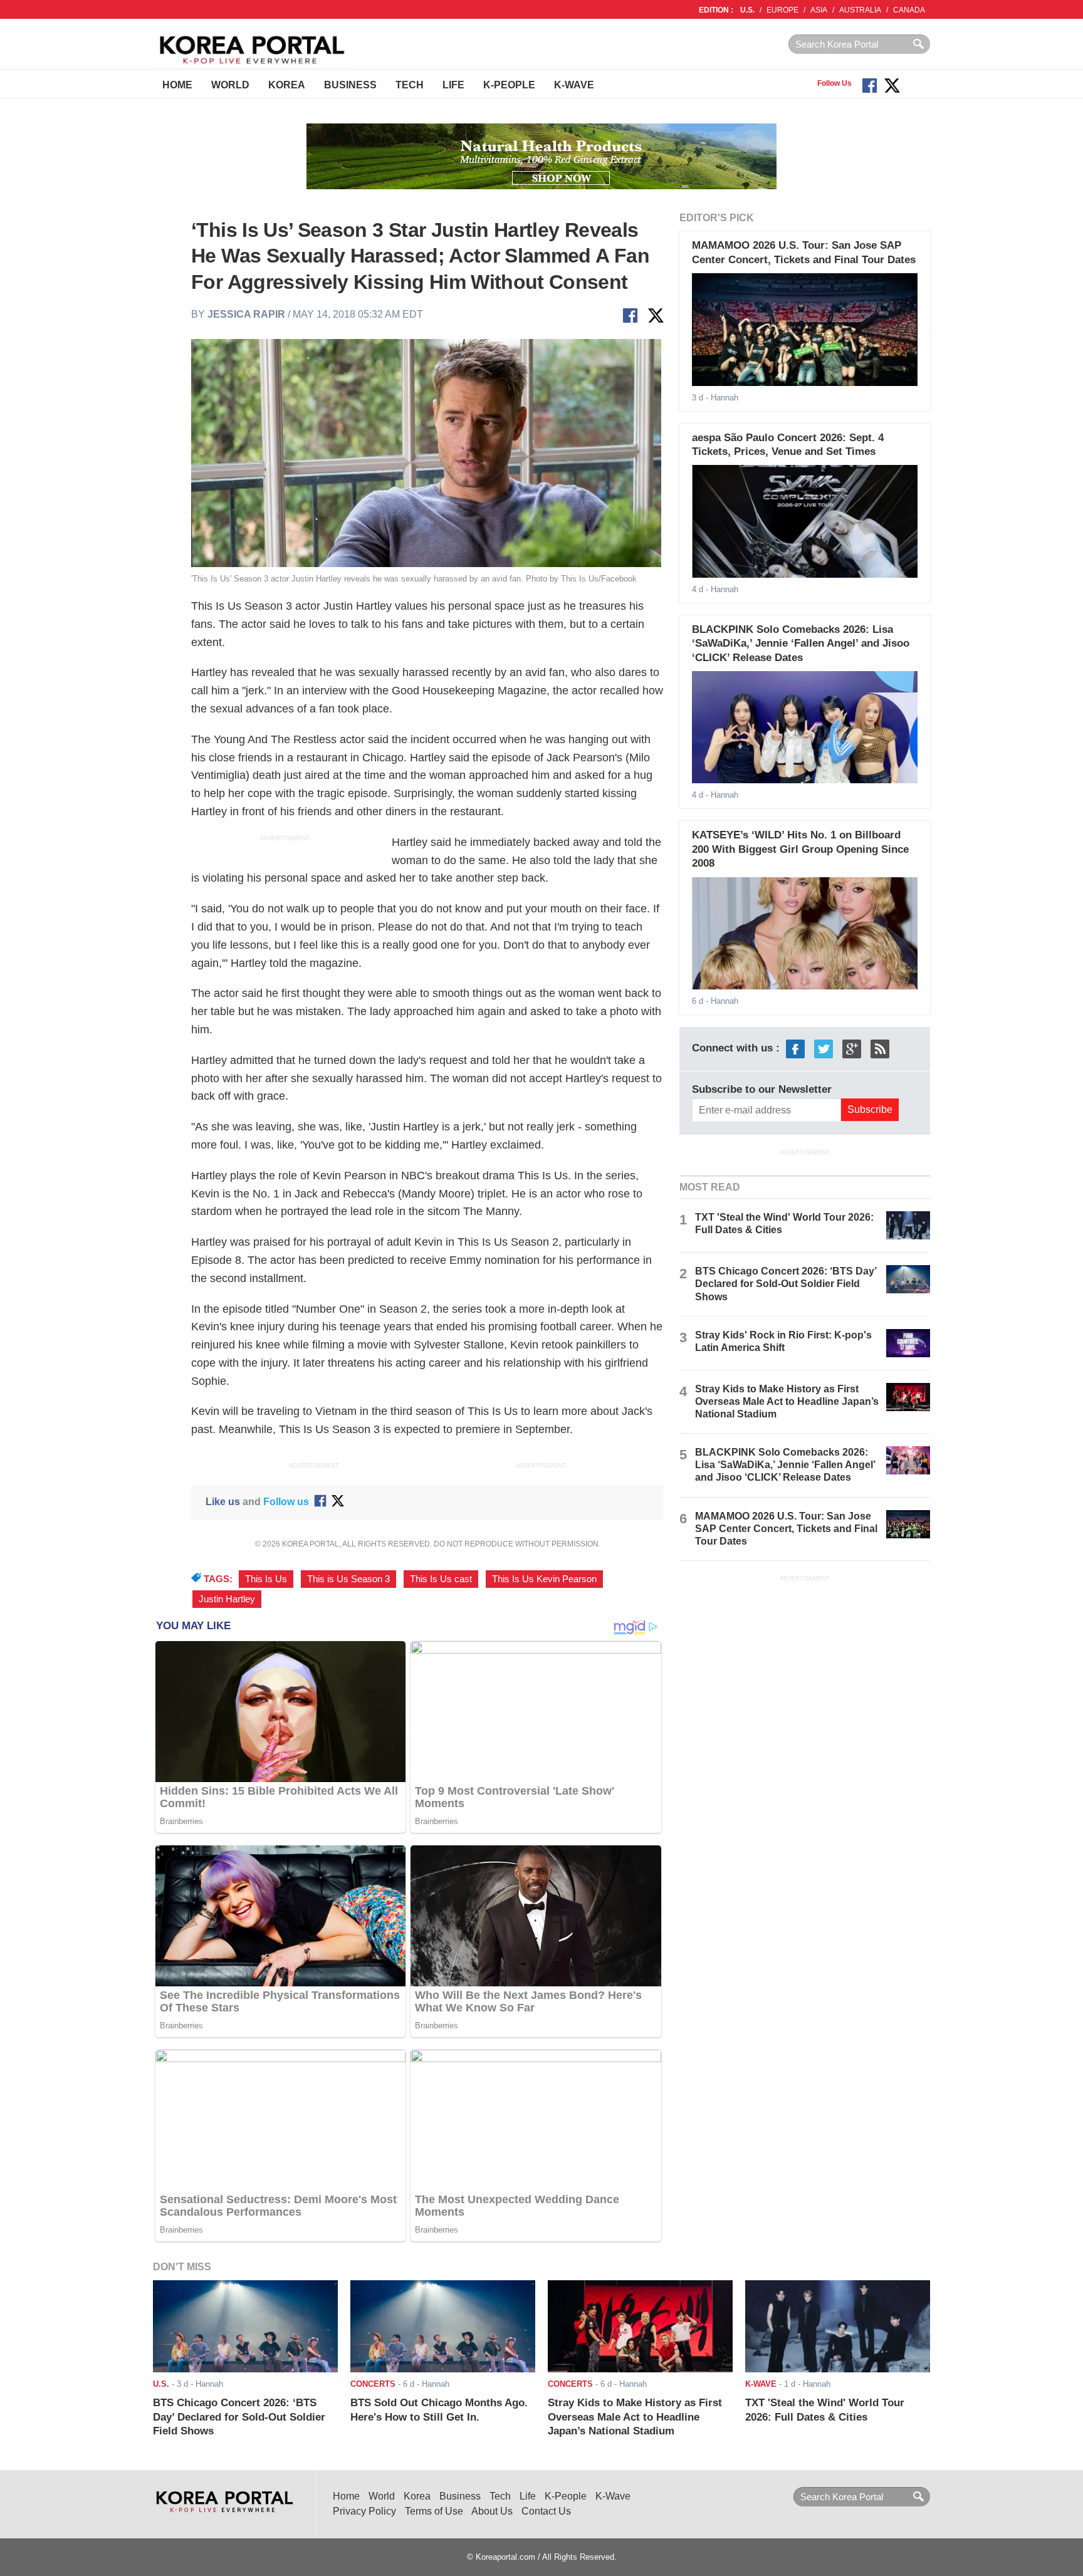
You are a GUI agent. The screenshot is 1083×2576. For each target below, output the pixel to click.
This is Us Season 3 (348, 1579)
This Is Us (266, 1579)
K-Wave (574, 85)
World (230, 85)
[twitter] (824, 1048)
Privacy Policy (364, 2511)
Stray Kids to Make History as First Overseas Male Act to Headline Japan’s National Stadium (787, 1401)
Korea (287, 85)
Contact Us (546, 2511)
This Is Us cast (441, 1579)
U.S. (747, 10)
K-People (509, 85)
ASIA (819, 10)
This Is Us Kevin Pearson (544, 1579)
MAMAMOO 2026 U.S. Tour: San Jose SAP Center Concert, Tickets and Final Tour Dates (786, 1529)
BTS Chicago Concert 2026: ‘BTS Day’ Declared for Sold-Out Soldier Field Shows (786, 1284)
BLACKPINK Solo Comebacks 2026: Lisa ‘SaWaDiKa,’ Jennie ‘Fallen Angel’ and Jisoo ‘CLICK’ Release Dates (801, 644)
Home (177, 85)
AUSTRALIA (860, 10)
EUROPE (782, 10)
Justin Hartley (227, 1599)
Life (453, 85)
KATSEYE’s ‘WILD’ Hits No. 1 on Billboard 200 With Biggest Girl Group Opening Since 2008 (800, 849)
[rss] (880, 1048)
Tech (410, 85)
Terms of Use (434, 2511)
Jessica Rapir (246, 314)
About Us (492, 2511)
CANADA (909, 10)
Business (350, 85)
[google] (852, 1048)
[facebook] (795, 1048)
